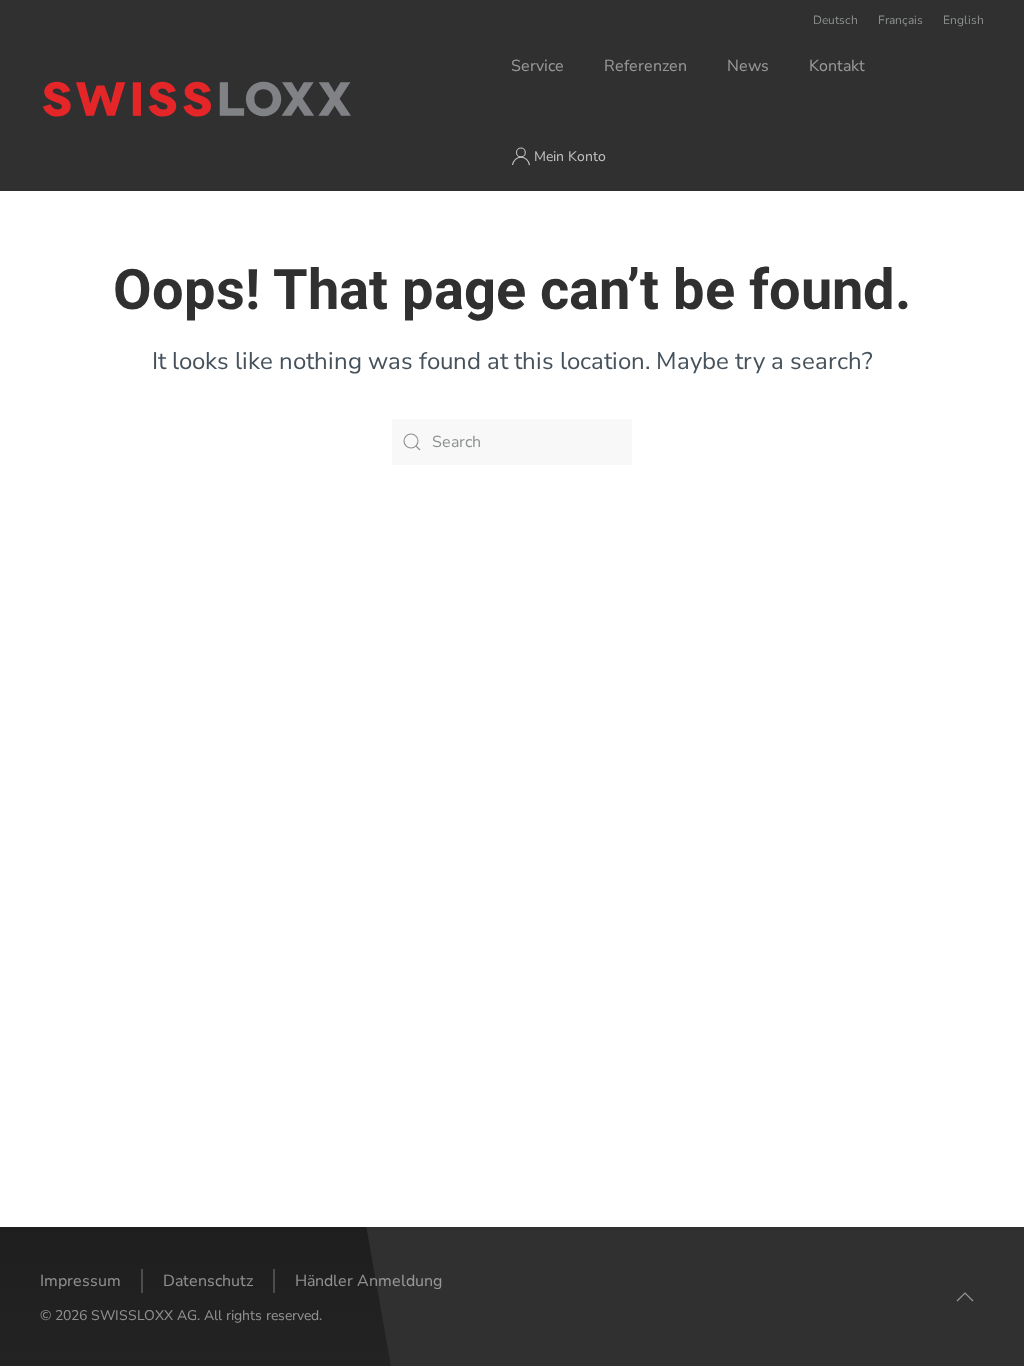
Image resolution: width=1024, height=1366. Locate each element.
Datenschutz (208, 1281)
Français (900, 20)
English (963, 20)
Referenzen (645, 66)
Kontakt (837, 66)
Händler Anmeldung (368, 1281)
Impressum (80, 1281)
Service (537, 66)
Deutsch (835, 20)
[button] (965, 1297)
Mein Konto (570, 156)
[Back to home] (275, 99)
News (748, 66)
